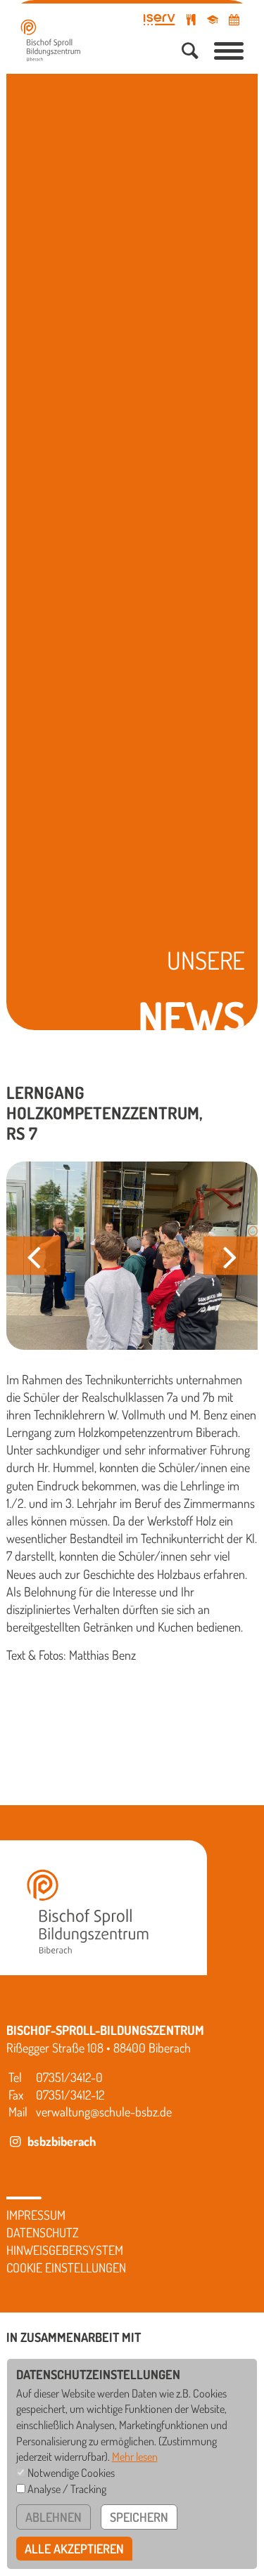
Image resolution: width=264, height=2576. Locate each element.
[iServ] (159, 20)
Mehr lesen (135, 2456)
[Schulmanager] (213, 20)
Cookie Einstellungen (66, 2268)
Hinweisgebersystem (65, 2250)
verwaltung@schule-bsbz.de (104, 2112)
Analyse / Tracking (67, 2489)
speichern (139, 2517)
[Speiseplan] (191, 20)
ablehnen (54, 2517)
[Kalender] (234, 20)
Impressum (36, 2215)
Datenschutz (43, 2232)
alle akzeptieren (74, 2549)
